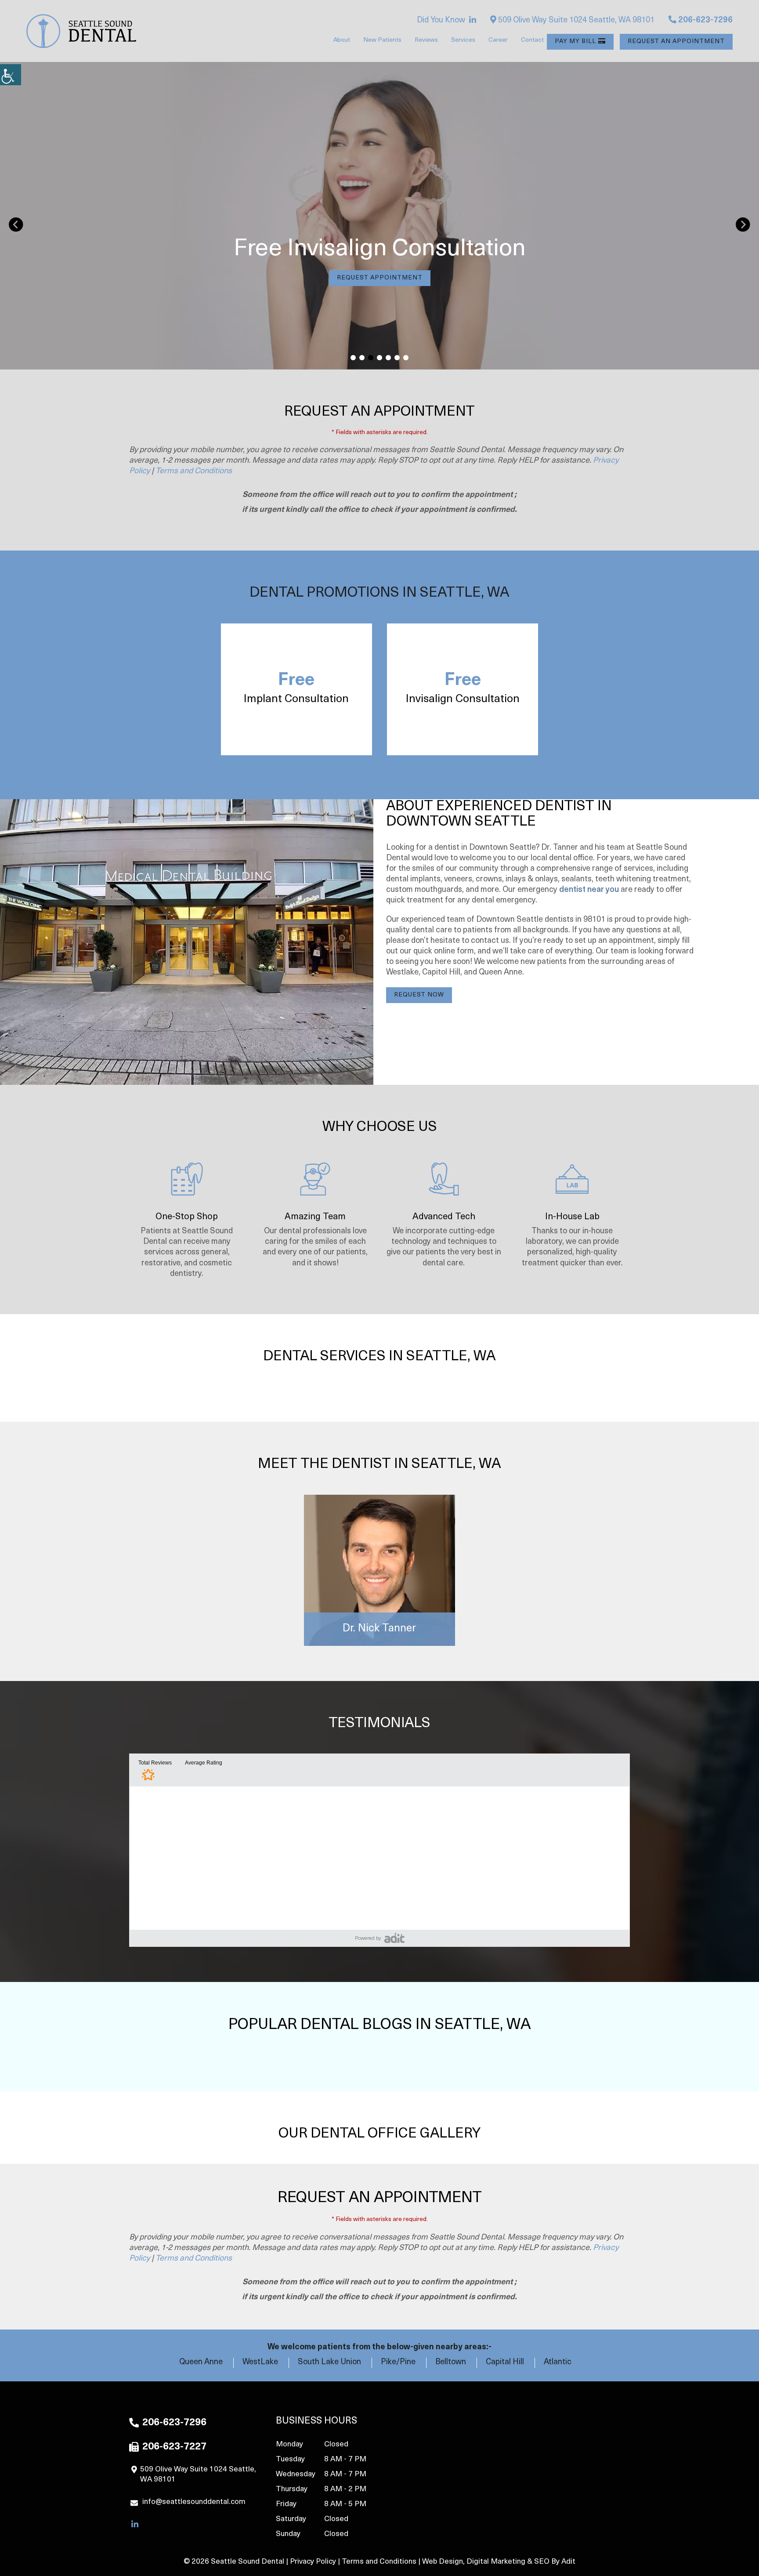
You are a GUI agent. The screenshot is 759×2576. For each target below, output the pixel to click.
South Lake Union (329, 2362)
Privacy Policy (313, 2562)
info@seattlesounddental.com (194, 2502)
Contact (532, 40)
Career (498, 40)
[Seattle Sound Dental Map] (530, 2482)
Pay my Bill (575, 42)
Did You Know (441, 21)
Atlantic (558, 2362)
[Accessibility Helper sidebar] (11, 75)
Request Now (419, 995)
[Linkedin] (473, 21)
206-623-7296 (705, 21)
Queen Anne (201, 2362)
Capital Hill (505, 2362)
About (342, 40)
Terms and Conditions (194, 471)
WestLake (260, 2362)
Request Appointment (380, 278)
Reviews (426, 40)
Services (463, 40)
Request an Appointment (676, 42)
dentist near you (589, 890)
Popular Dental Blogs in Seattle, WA (380, 2025)
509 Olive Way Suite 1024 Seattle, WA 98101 (575, 21)
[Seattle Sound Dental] (81, 31)
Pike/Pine (398, 2362)
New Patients (382, 40)
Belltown (451, 2362)
